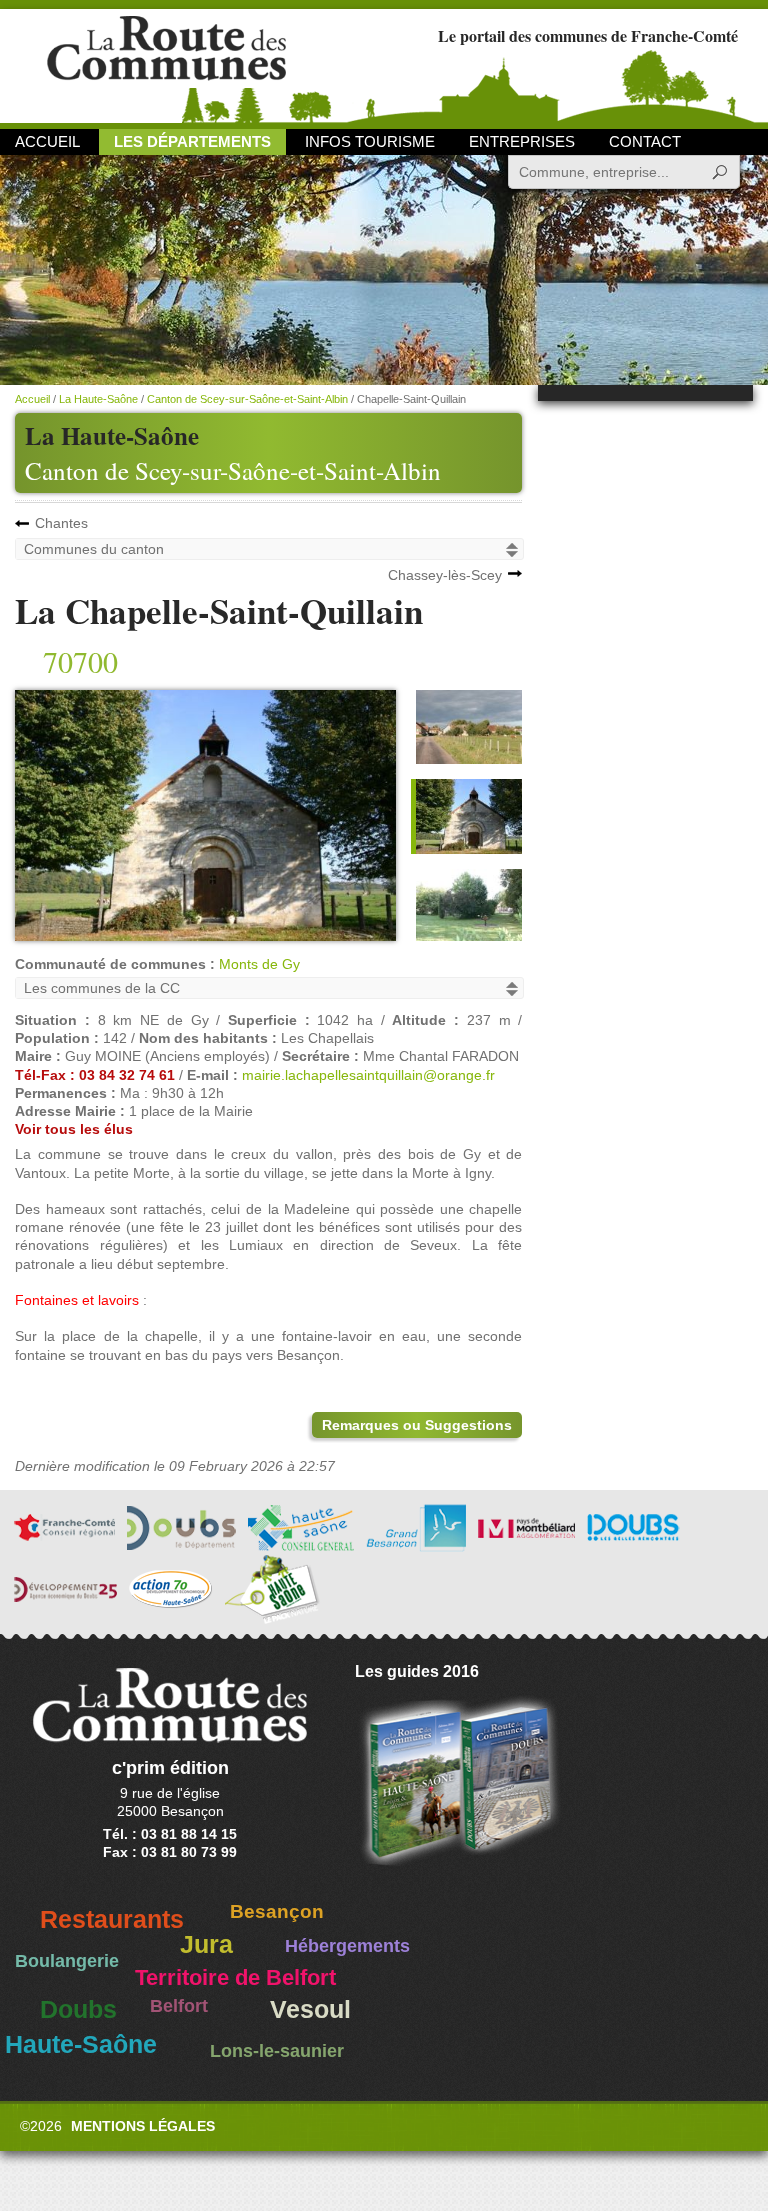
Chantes (61, 523)
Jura (206, 1944)
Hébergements (347, 1946)
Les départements (192, 141)
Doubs (78, 2009)
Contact (645, 141)
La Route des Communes (166, 64)
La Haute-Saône (98, 399)
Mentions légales (143, 2126)
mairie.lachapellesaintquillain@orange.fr (368, 1075)
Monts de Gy (259, 964)
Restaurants (112, 1919)
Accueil (47, 141)
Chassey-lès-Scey (445, 575)
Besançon (277, 1911)
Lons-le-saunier (277, 2051)
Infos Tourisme (370, 141)
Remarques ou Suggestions (417, 1425)
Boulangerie (67, 1961)
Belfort (179, 2006)
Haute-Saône (81, 2044)
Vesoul (310, 2009)
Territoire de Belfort (235, 1978)
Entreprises (522, 141)
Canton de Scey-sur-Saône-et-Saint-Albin (233, 470)
